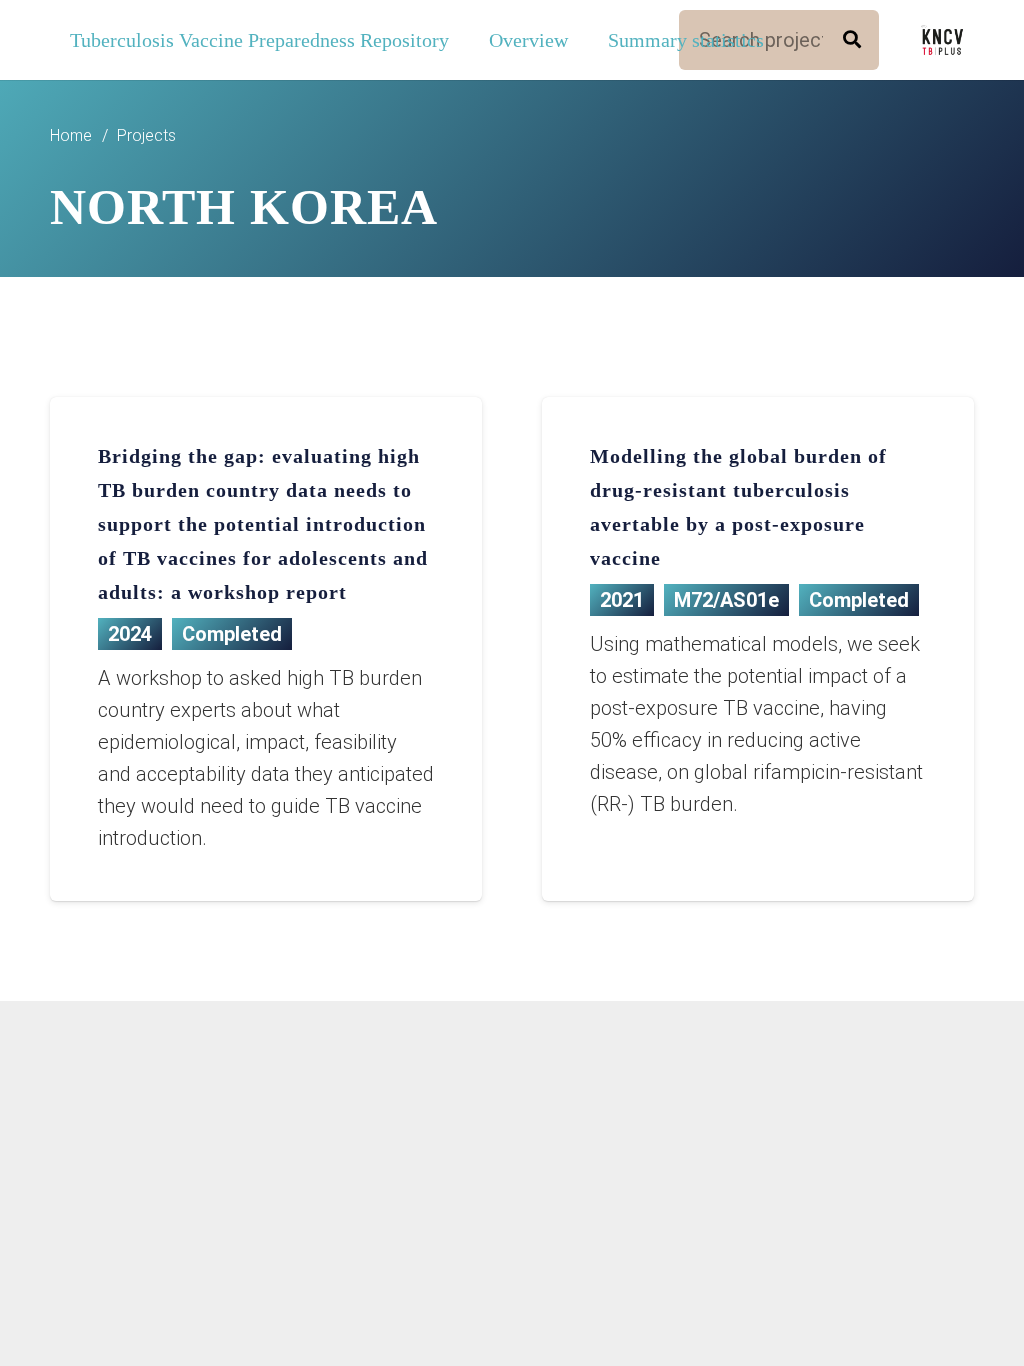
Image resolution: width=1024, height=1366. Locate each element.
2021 (622, 600)
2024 (130, 634)
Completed (232, 634)
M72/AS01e (726, 600)
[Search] (852, 40)
